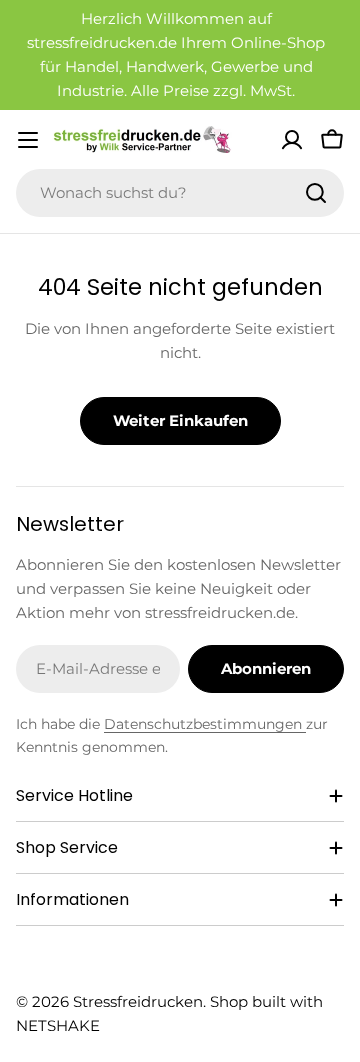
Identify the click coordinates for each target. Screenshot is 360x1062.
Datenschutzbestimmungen (205, 724)
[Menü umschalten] (28, 140)
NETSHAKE (58, 1025)
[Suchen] (316, 193)
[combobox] (180, 193)
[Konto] (292, 140)
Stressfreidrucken (138, 1001)
